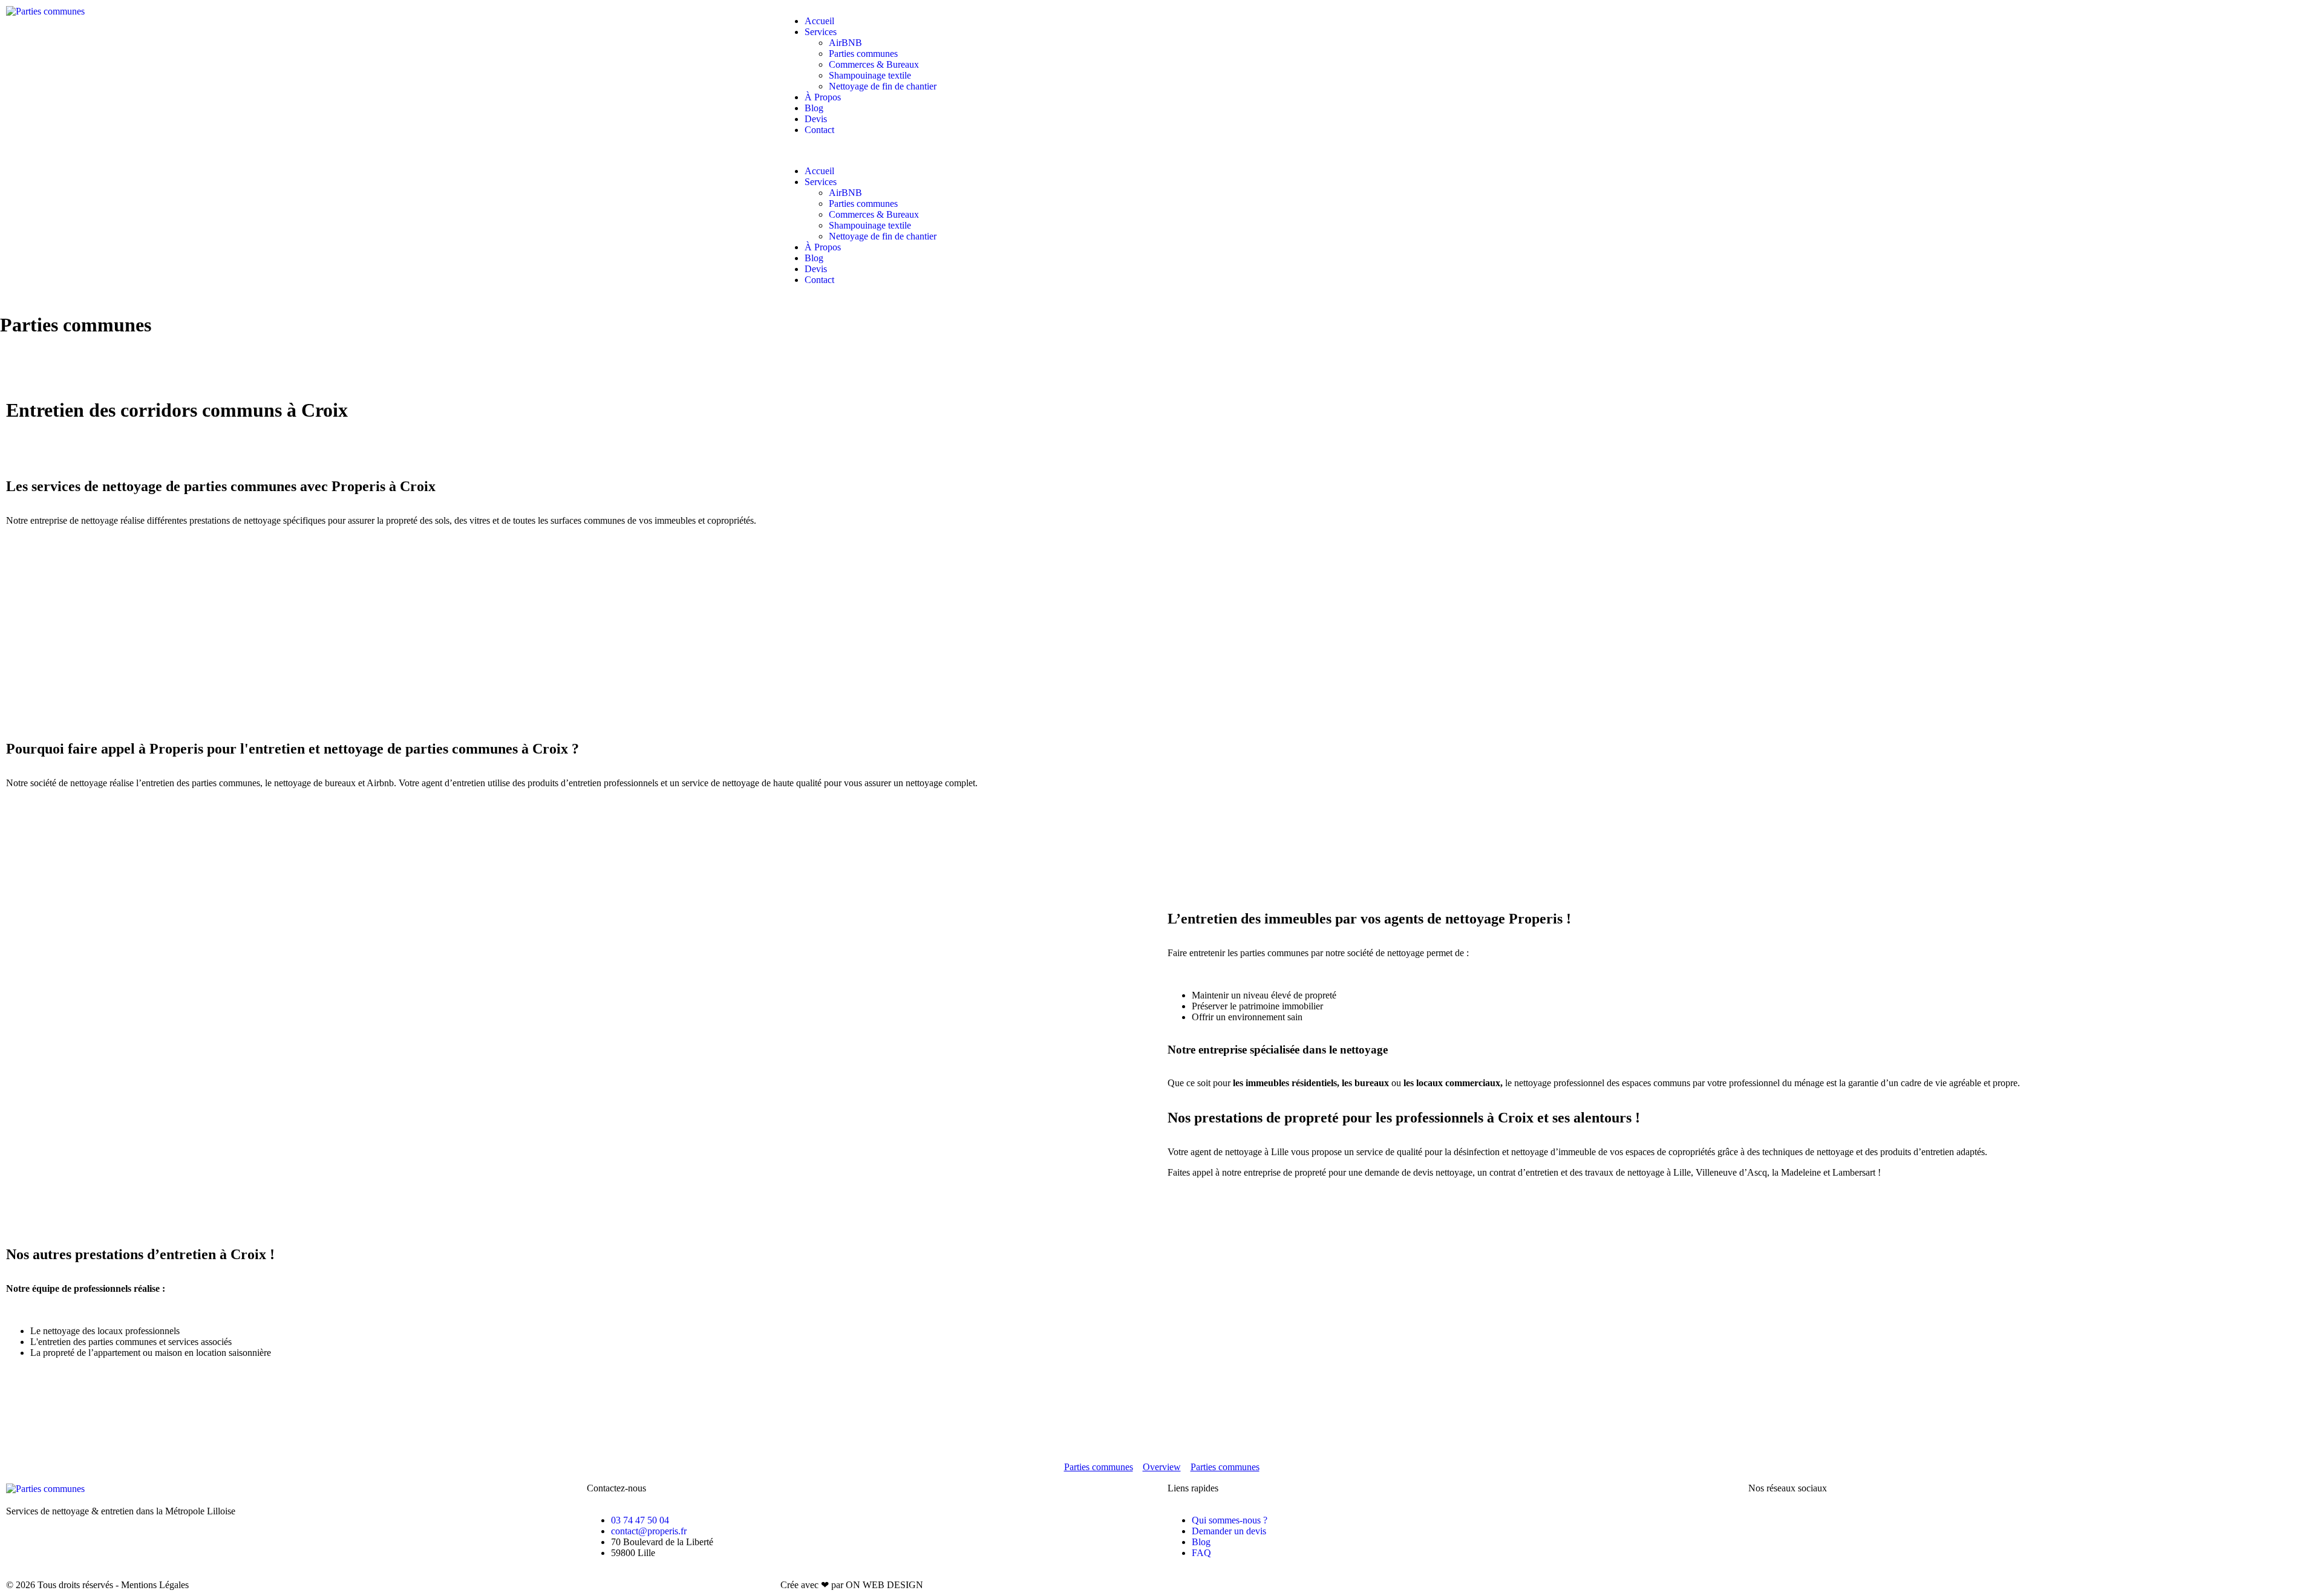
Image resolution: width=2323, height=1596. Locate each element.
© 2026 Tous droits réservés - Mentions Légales (97, 1585)
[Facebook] (1763, 1520)
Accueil (819, 21)
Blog (814, 108)
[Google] (1829, 1520)
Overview (1162, 1467)
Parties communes (863, 54)
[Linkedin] (1861, 1520)
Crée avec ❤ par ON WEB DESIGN (852, 1585)
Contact (819, 130)
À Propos (823, 97)
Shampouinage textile (870, 75)
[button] (1161, 151)
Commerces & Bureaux (874, 64)
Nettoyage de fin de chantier (883, 86)
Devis (816, 119)
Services (821, 32)
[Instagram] (1796, 1520)
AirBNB (845, 43)
